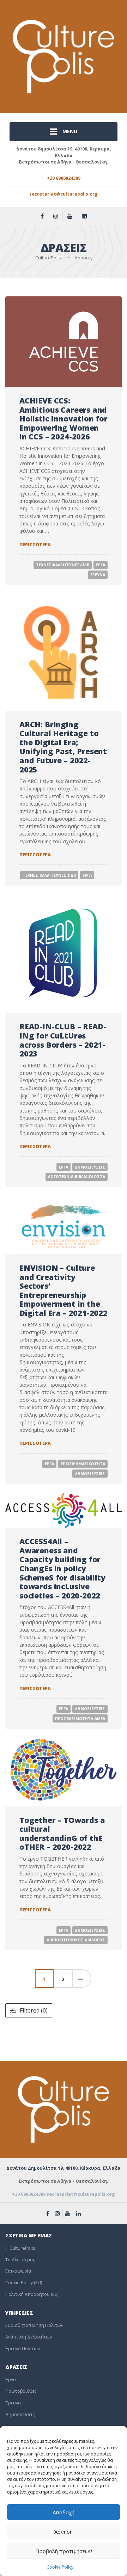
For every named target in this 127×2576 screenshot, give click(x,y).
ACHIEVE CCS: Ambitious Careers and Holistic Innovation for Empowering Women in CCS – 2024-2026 (64, 418)
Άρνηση (64, 2532)
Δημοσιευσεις (90, 1167)
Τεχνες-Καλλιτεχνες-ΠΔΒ (63, 565)
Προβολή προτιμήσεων (64, 2551)
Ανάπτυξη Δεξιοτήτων (29, 2337)
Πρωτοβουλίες (21, 2391)
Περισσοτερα (35, 545)
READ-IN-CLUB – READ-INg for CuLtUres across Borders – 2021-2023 (63, 1040)
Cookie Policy (60, 2567)
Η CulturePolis (20, 2248)
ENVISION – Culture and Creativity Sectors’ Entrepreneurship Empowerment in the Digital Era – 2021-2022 (64, 1290)
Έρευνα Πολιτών (23, 2349)
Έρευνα (13, 2403)
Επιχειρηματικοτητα (83, 1464)
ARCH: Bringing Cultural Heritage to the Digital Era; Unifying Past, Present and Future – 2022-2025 (63, 747)
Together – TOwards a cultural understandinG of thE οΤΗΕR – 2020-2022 (62, 1834)
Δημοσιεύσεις (20, 2414)
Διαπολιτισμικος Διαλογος (76, 1940)
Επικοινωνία (18, 2271)
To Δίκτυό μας (20, 2260)
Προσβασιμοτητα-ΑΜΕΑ (80, 1719)
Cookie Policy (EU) (24, 2283)
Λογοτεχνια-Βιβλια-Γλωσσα (77, 1177)
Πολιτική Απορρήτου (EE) (32, 2294)
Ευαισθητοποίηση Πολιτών (34, 2325)
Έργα (11, 2380)
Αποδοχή (64, 2512)
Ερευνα (98, 575)
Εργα (101, 565)
